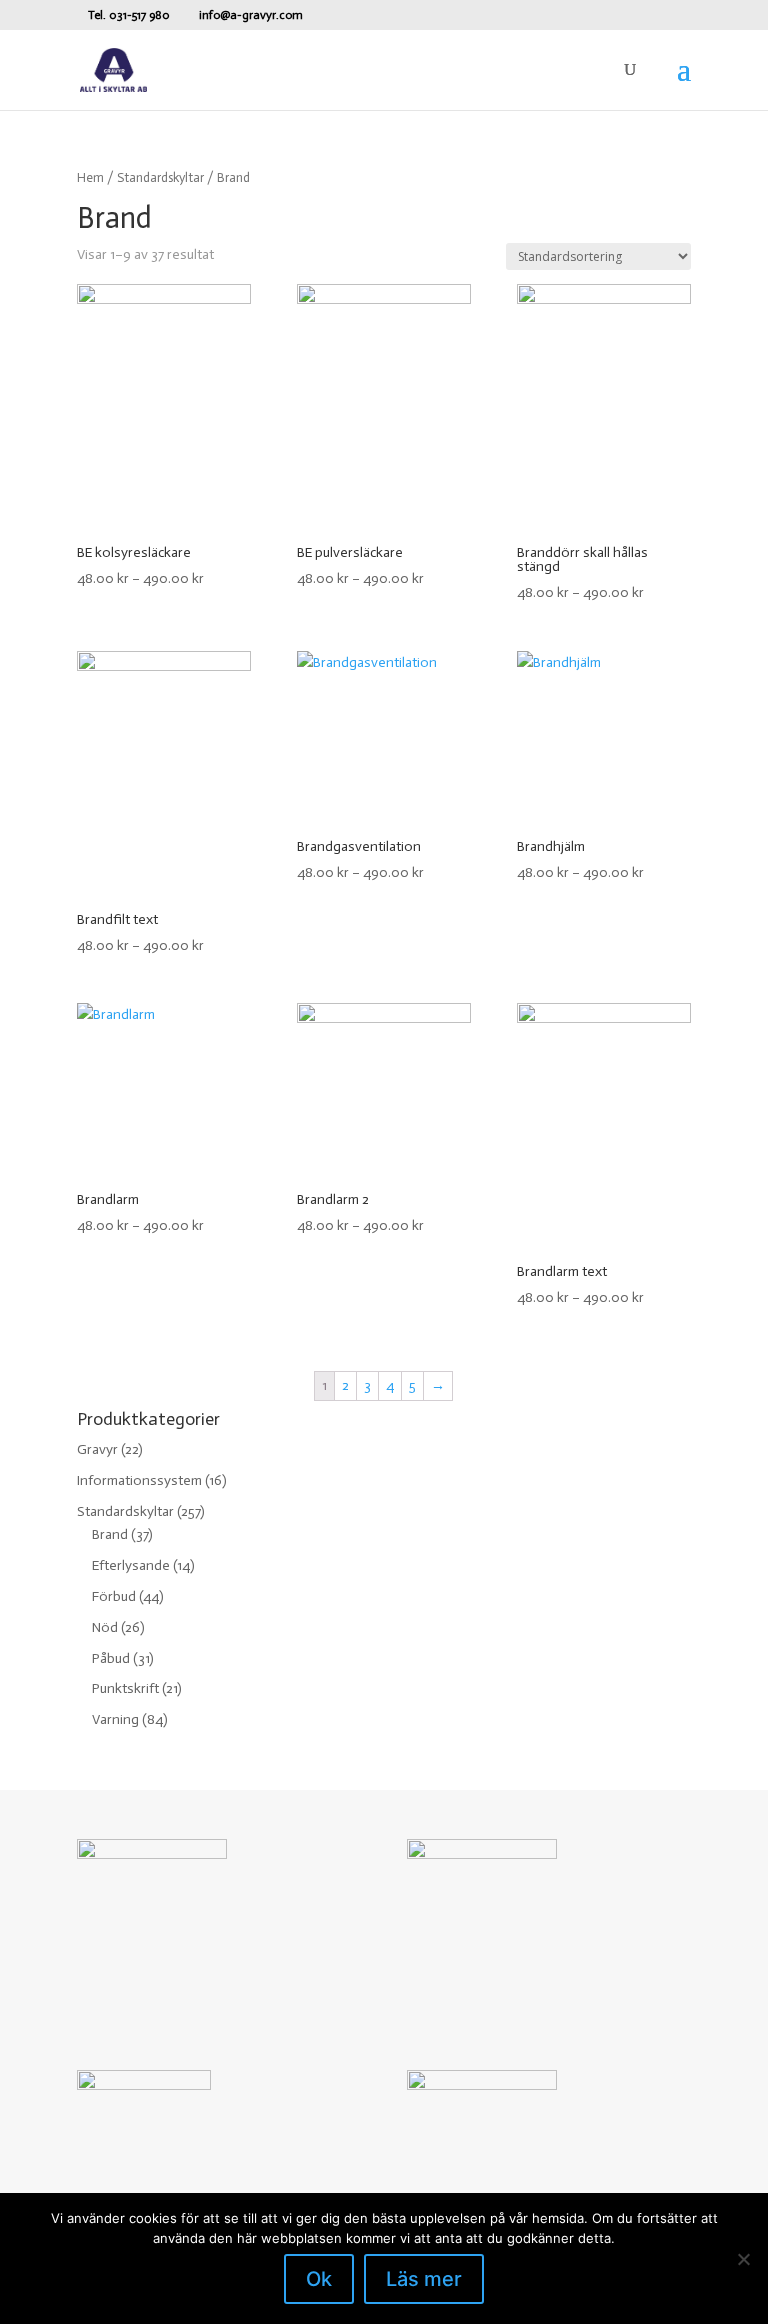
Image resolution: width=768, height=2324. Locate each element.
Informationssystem (139, 1480)
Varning (115, 1719)
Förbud (114, 1596)
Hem (90, 177)
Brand (110, 1534)
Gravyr (97, 1449)
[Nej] (743, 2259)
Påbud (111, 1658)
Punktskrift (125, 1688)
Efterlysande (131, 1565)
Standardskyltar (160, 177)
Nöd (105, 1627)
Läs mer (424, 2279)
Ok (319, 2279)
